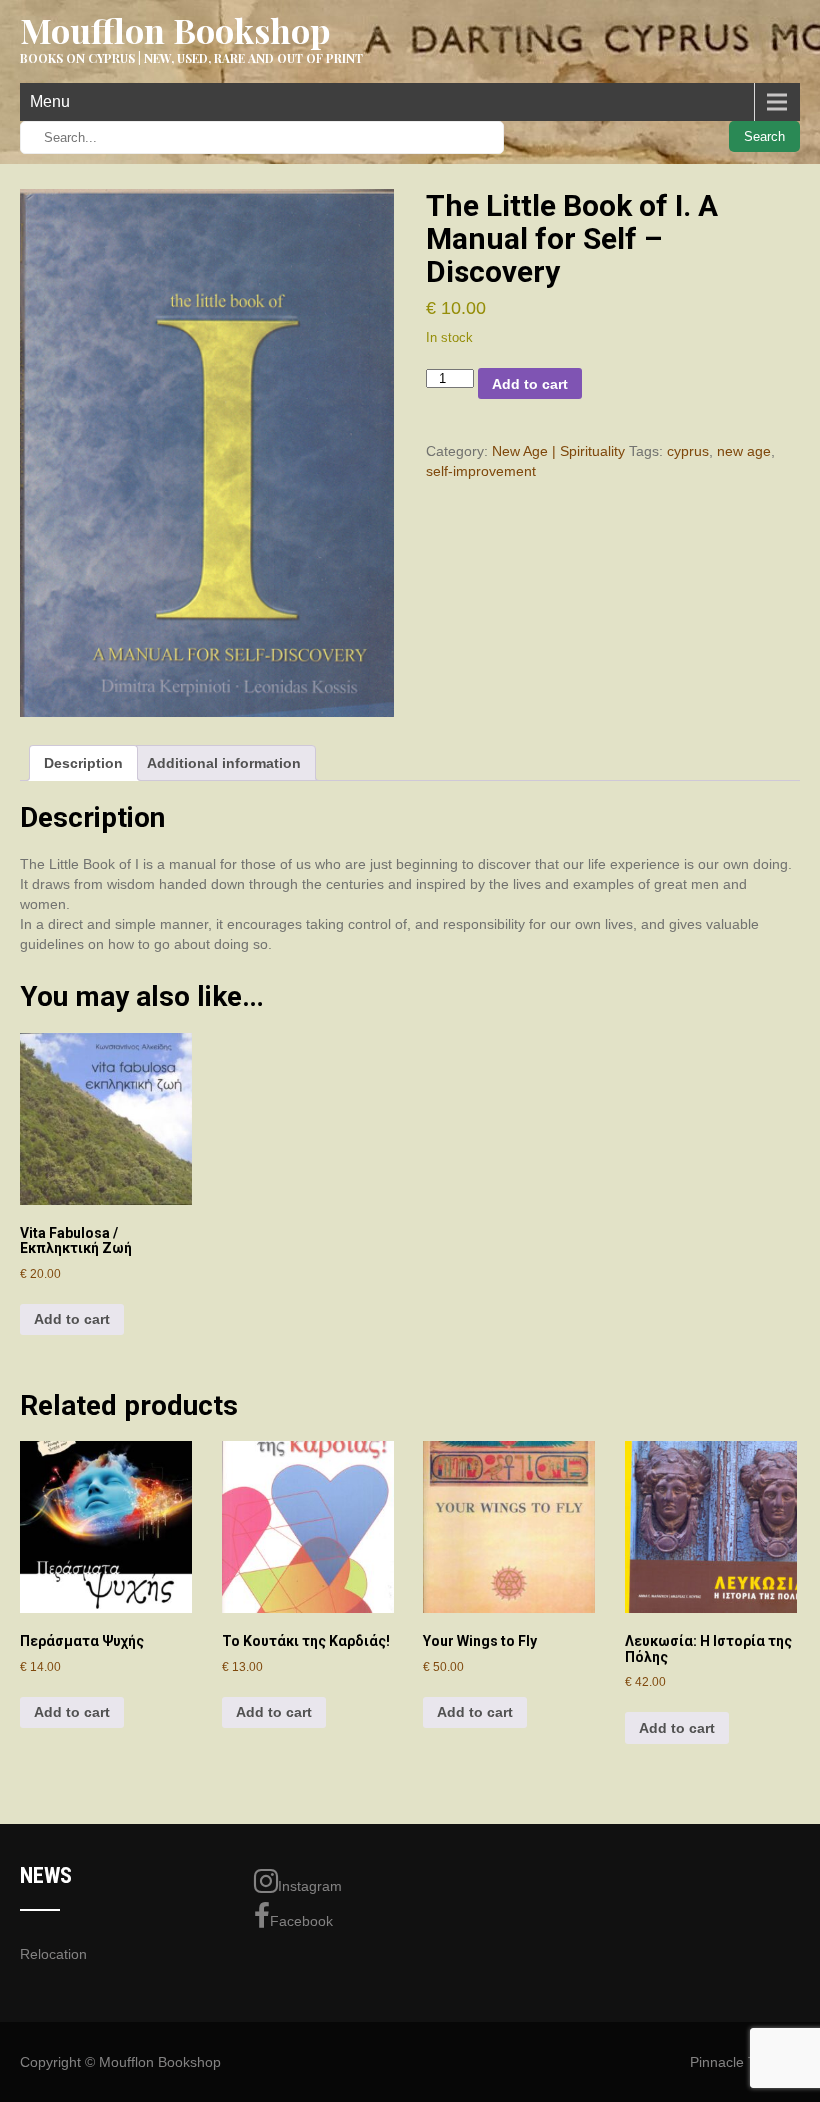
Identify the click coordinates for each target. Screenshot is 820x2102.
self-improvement (481, 471)
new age (744, 451)
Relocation (53, 1954)
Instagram (310, 1886)
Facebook (301, 1921)
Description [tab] (83, 763)
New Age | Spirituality (558, 451)
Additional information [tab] (224, 763)
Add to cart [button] (72, 1319)
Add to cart (530, 384)
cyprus (688, 451)
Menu (50, 101)
